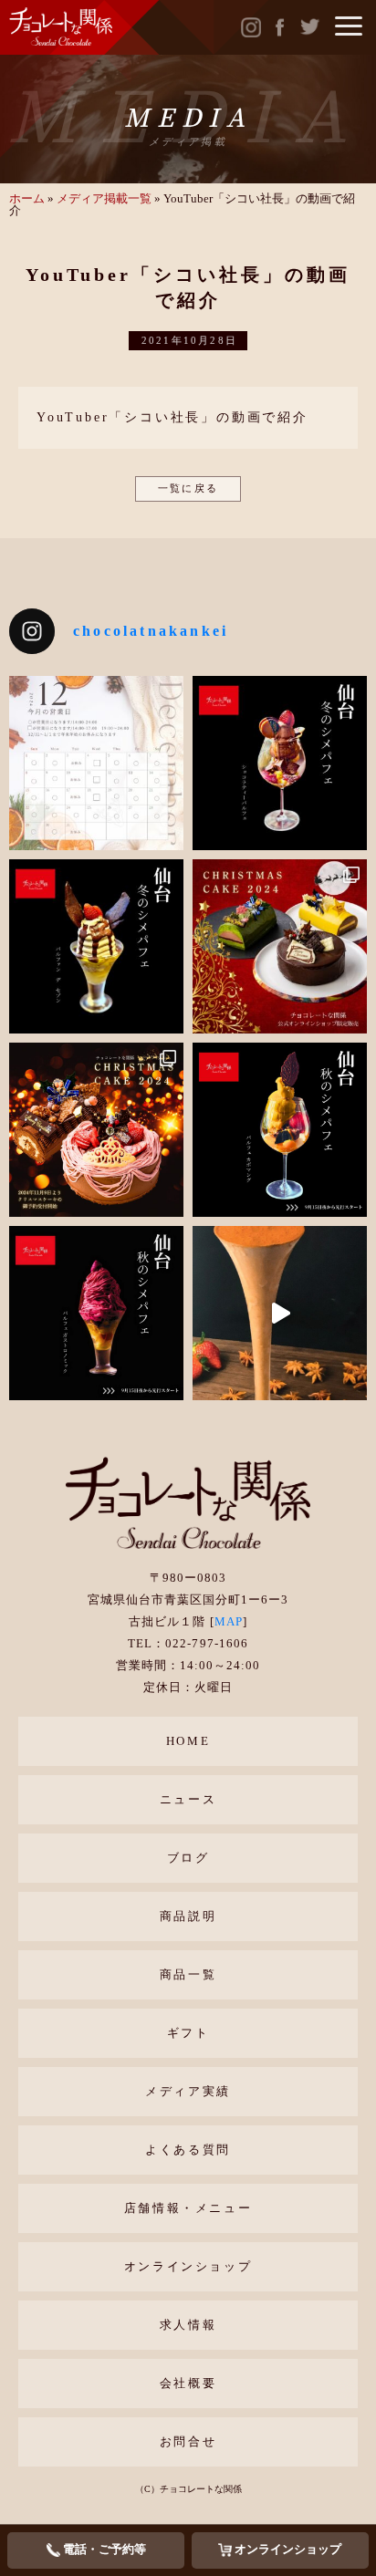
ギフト (188, 2033)
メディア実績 (188, 2091)
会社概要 (188, 2383)
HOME (188, 1741)
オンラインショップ (188, 2266)
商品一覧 (188, 1974)
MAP (229, 1621)
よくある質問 (188, 2150)
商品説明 (188, 1916)
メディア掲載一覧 (104, 198)
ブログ (188, 1858)
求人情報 (188, 2325)
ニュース (188, 1799)
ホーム (27, 198)
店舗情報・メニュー (188, 2208)
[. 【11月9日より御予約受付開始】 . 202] (96, 1130)
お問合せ (188, 2441)
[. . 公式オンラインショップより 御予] (280, 946)
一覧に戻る (188, 488)
